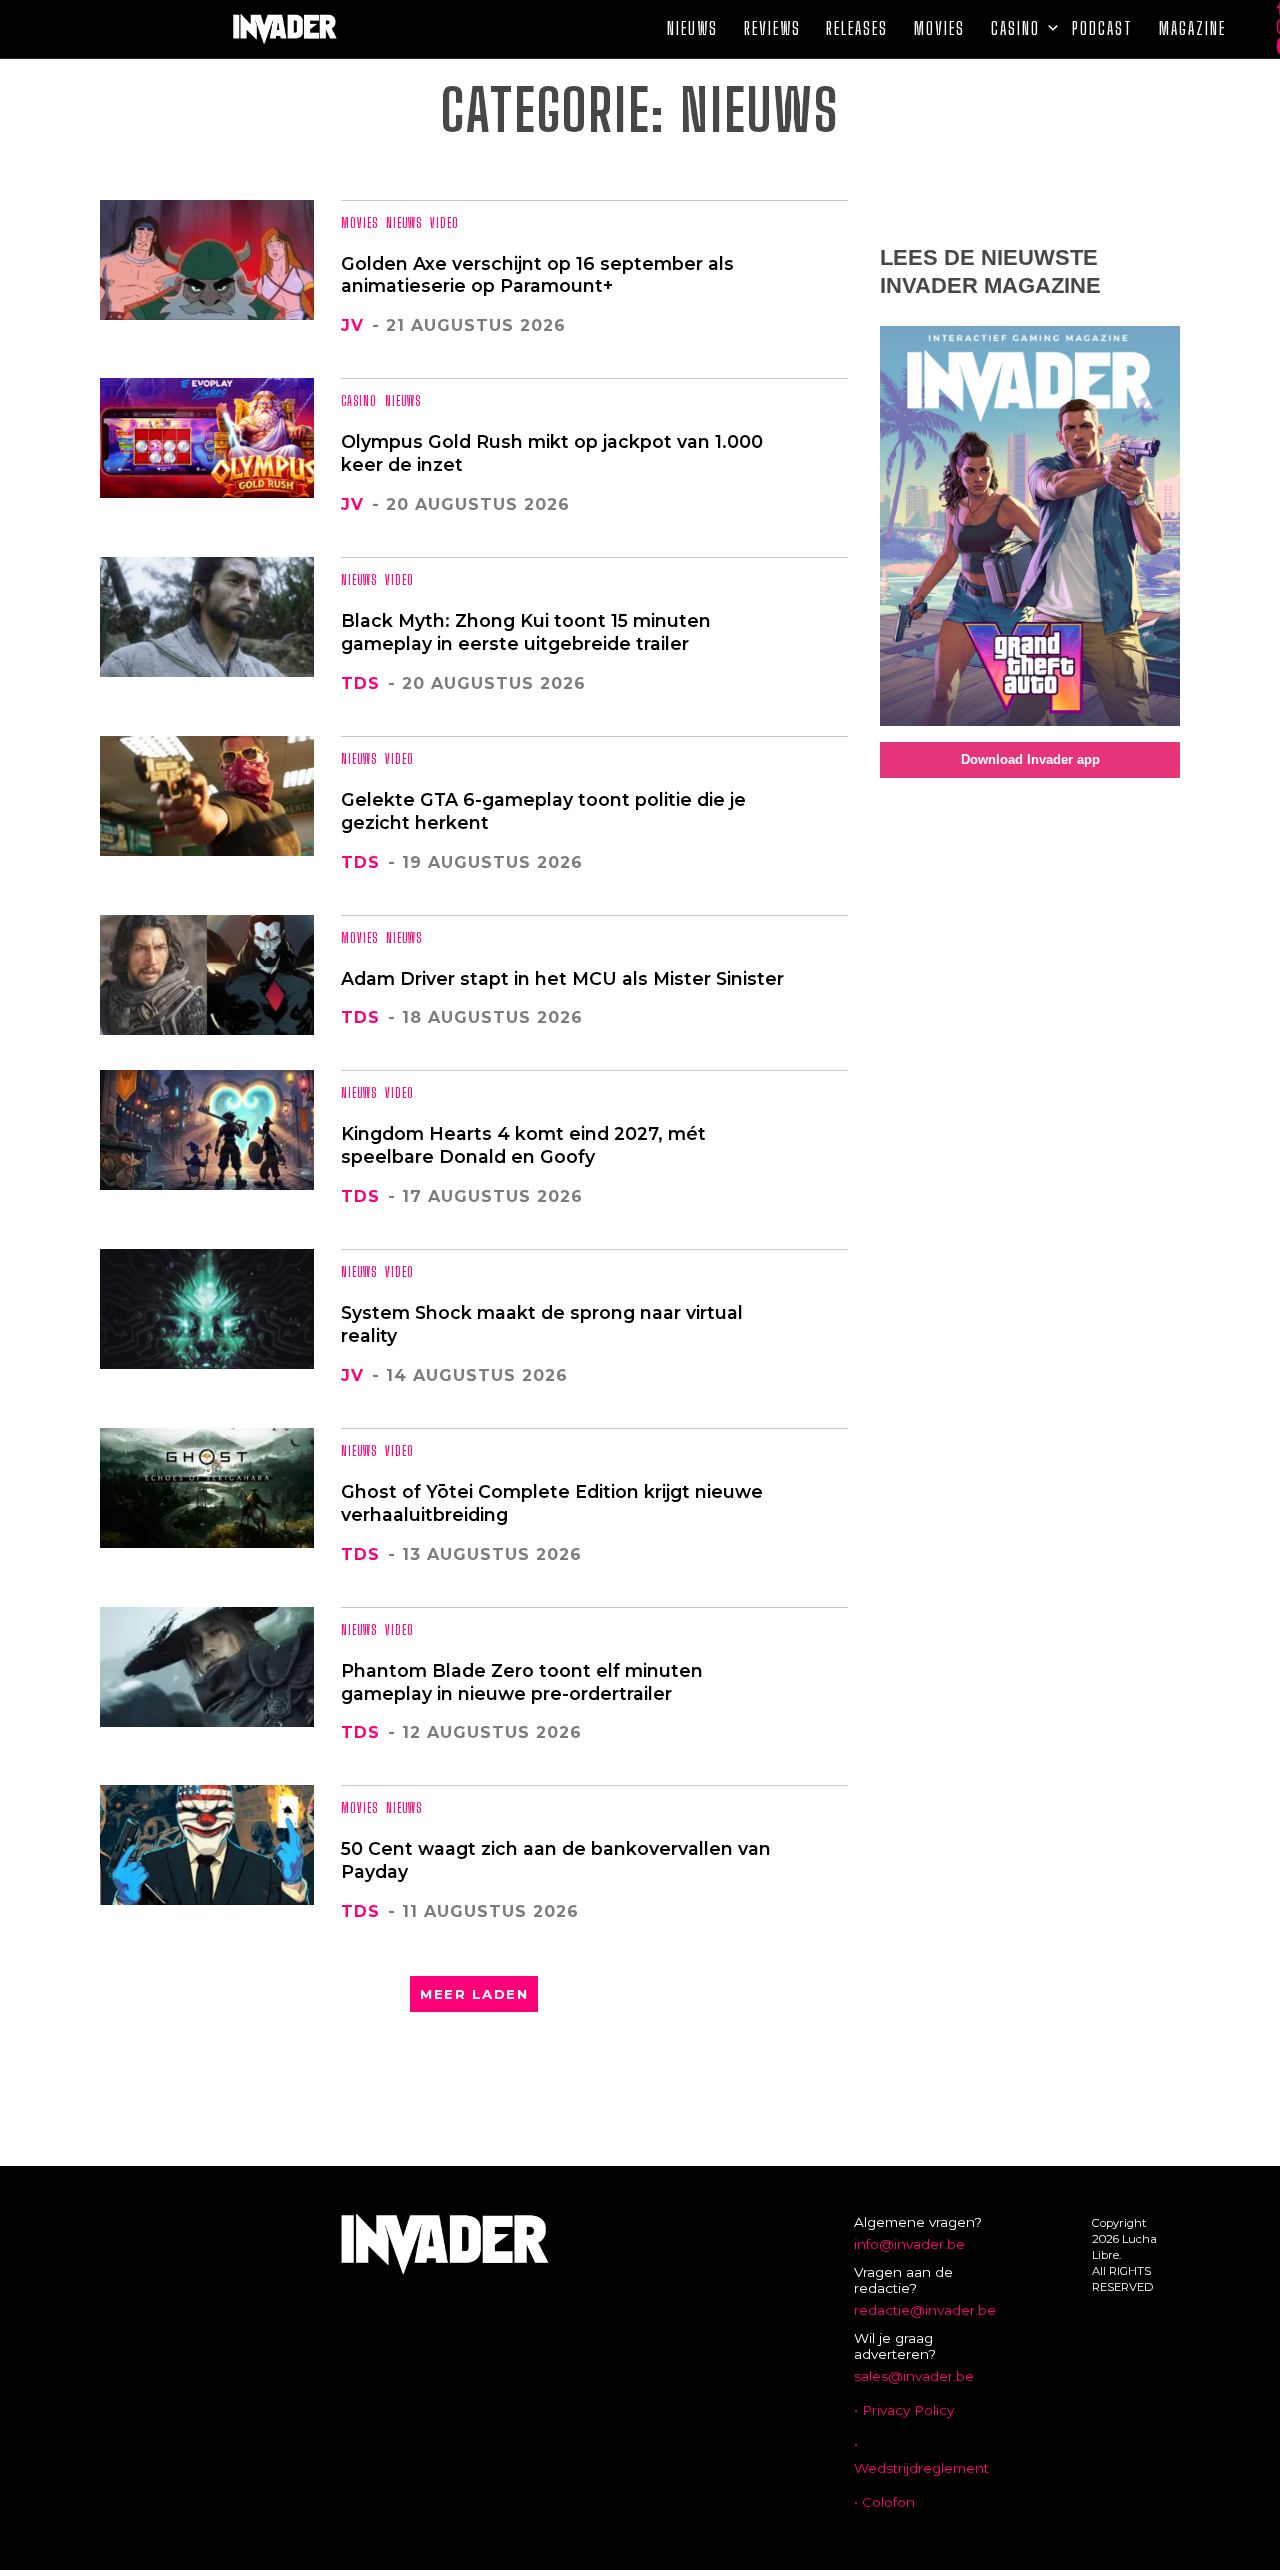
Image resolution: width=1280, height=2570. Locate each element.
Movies (939, 28)
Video (444, 223)
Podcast (1102, 28)
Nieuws (692, 28)
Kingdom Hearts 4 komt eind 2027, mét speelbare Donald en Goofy (523, 1145)
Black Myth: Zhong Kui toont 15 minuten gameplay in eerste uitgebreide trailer (526, 632)
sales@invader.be (914, 2376)
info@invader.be (909, 2244)
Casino (1015, 28)
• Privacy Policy (904, 2410)
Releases (857, 28)
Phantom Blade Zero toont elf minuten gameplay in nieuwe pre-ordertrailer (522, 1682)
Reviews (772, 28)
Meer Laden (474, 1994)
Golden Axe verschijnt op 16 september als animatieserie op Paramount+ (537, 275)
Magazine (1192, 28)
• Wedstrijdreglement (921, 2456)
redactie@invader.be (925, 2310)
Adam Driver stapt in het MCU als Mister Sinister (562, 978)
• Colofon (884, 2502)
